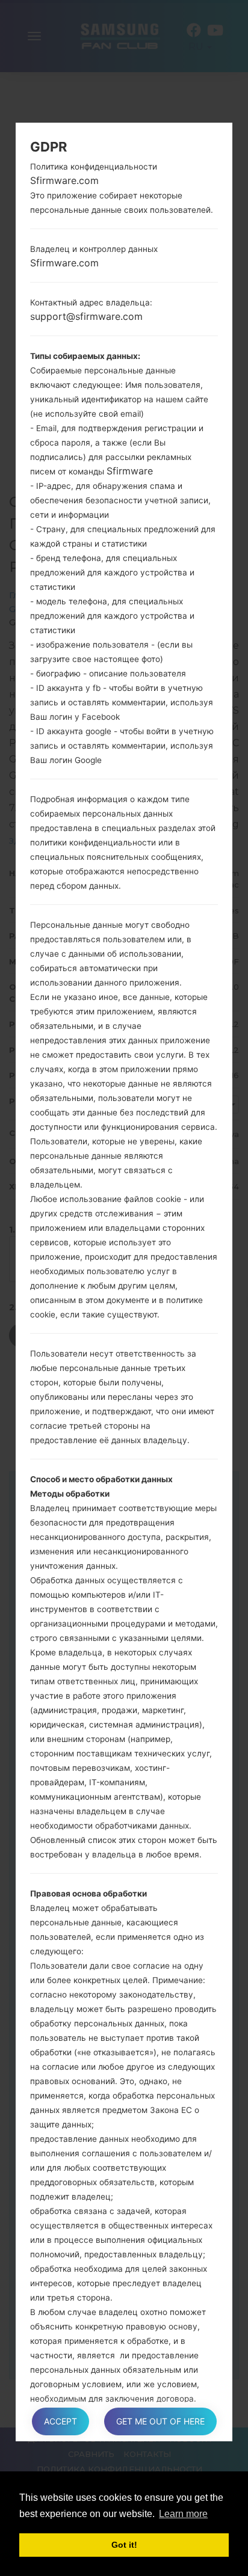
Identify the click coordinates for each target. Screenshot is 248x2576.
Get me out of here (160, 2421)
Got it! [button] (124, 2545)
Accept (60, 2421)
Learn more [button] (183, 2514)
